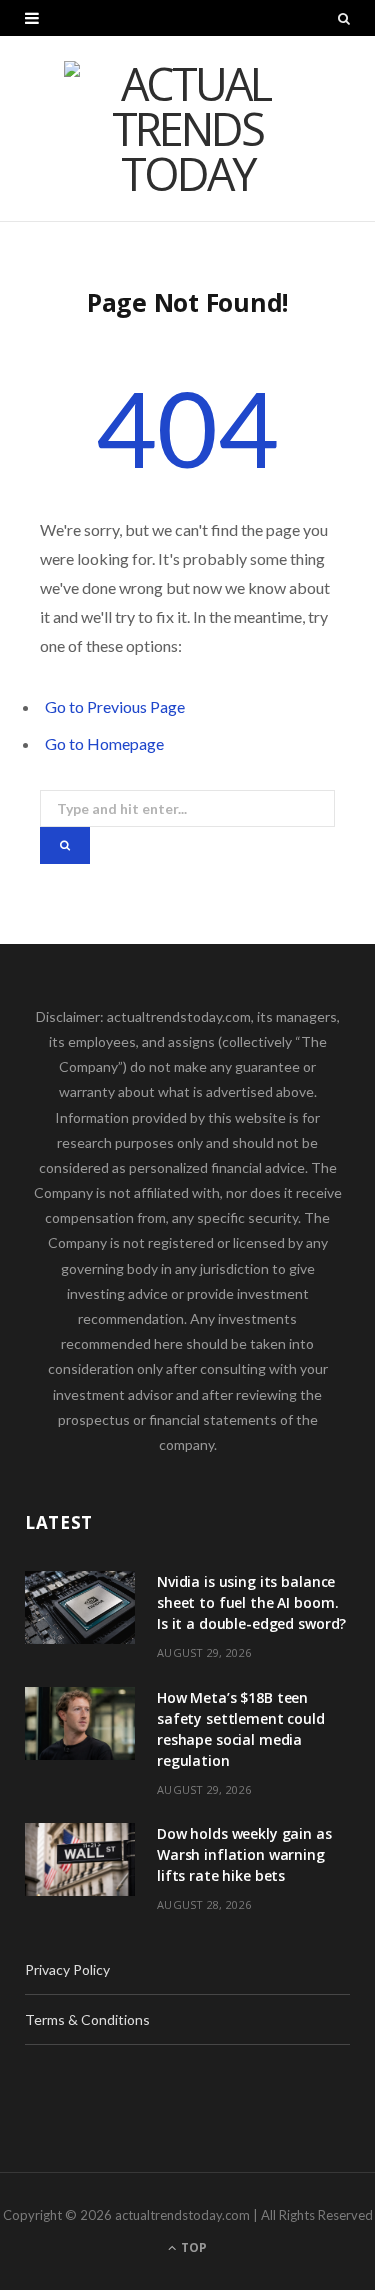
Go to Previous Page (115, 706)
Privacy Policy (67, 1969)
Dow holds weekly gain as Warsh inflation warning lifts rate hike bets (244, 1854)
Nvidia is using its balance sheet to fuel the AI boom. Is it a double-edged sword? (251, 1602)
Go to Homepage (104, 743)
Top (192, 2247)
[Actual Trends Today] (188, 128)
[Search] (344, 18)
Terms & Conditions (87, 2019)
